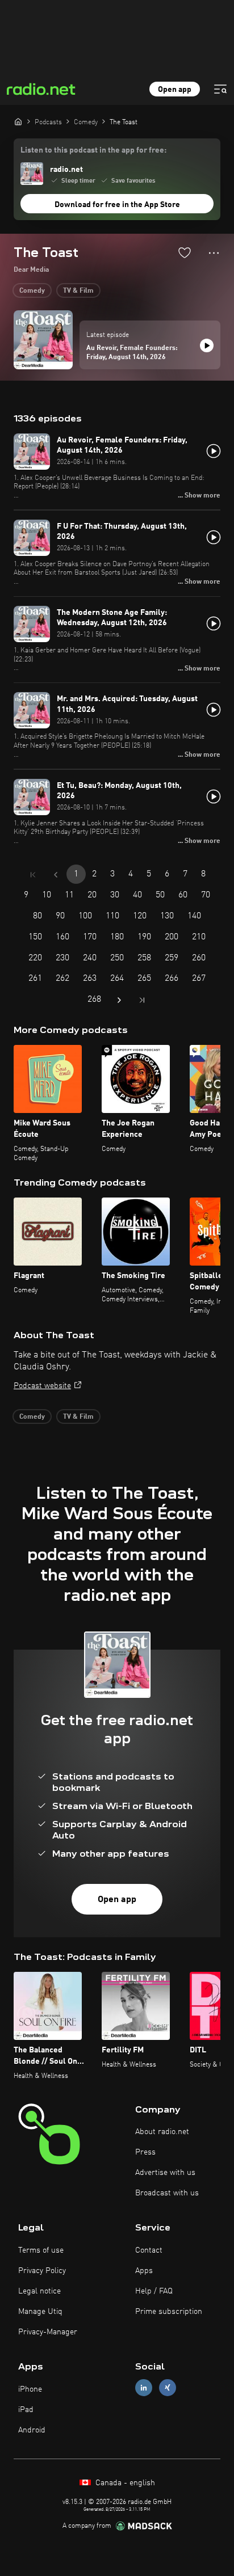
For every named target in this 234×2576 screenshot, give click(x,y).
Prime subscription (169, 2312)
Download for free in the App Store (117, 205)
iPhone (30, 2389)
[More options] (214, 253)
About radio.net (162, 2132)
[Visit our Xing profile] (168, 2388)
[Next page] (119, 1000)
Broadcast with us (167, 2193)
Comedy (32, 291)
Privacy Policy (42, 2271)
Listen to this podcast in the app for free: (93, 150)
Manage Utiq (40, 2312)
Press (145, 2152)
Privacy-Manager (48, 2332)
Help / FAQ (154, 2291)
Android (32, 2430)
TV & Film (78, 291)
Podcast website (42, 1386)
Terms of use (41, 2250)
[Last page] (142, 1000)
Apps (144, 2271)
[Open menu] (220, 89)
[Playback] (207, 345)
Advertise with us (165, 2173)
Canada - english (124, 2483)
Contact (149, 2250)
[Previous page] (56, 875)
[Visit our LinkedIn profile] (144, 2388)
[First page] (33, 875)
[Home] (18, 121)
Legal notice (39, 2291)
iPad (26, 2410)
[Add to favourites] (185, 252)
